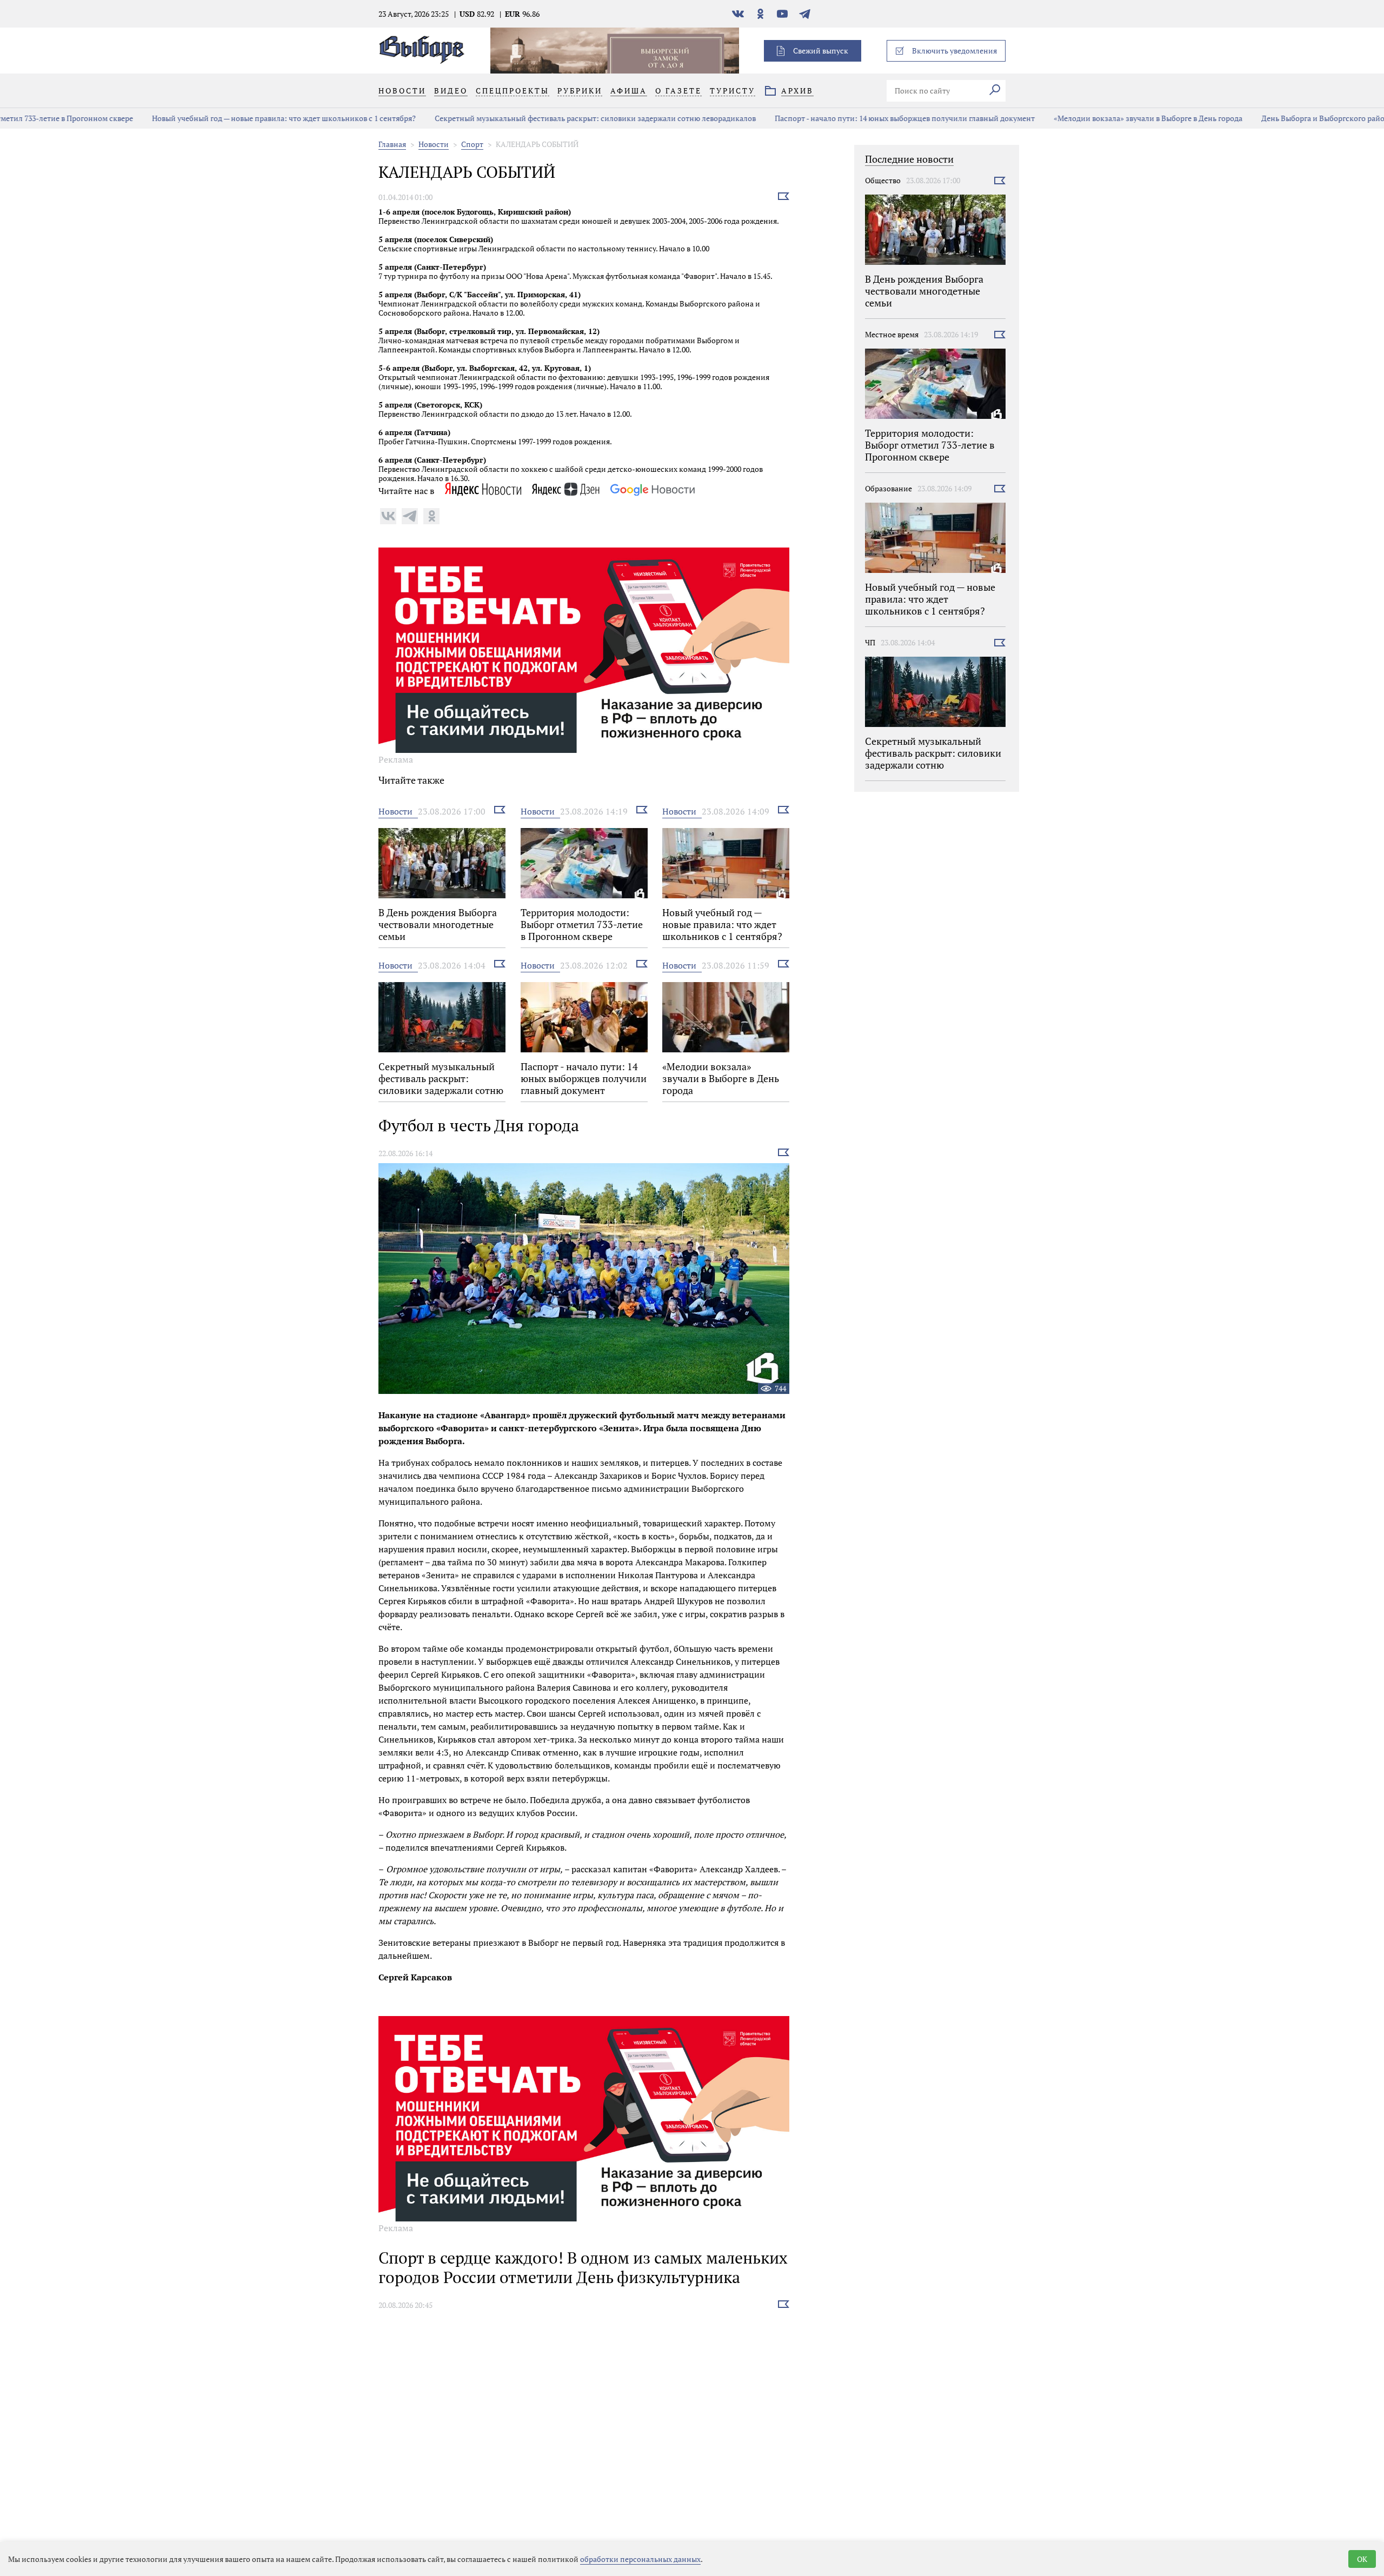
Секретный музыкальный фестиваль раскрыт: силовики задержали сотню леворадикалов (488, 118)
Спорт (472, 144)
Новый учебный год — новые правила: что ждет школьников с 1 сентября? (177, 118)
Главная (392, 144)
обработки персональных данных (640, 2559)
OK (1362, 2559)
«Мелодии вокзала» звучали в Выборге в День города (1041, 118)
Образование (889, 488)
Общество (883, 180)
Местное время (892, 334)
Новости (434, 144)
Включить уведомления (954, 51)
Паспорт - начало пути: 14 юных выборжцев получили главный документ (798, 118)
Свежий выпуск (821, 51)
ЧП (870, 642)
